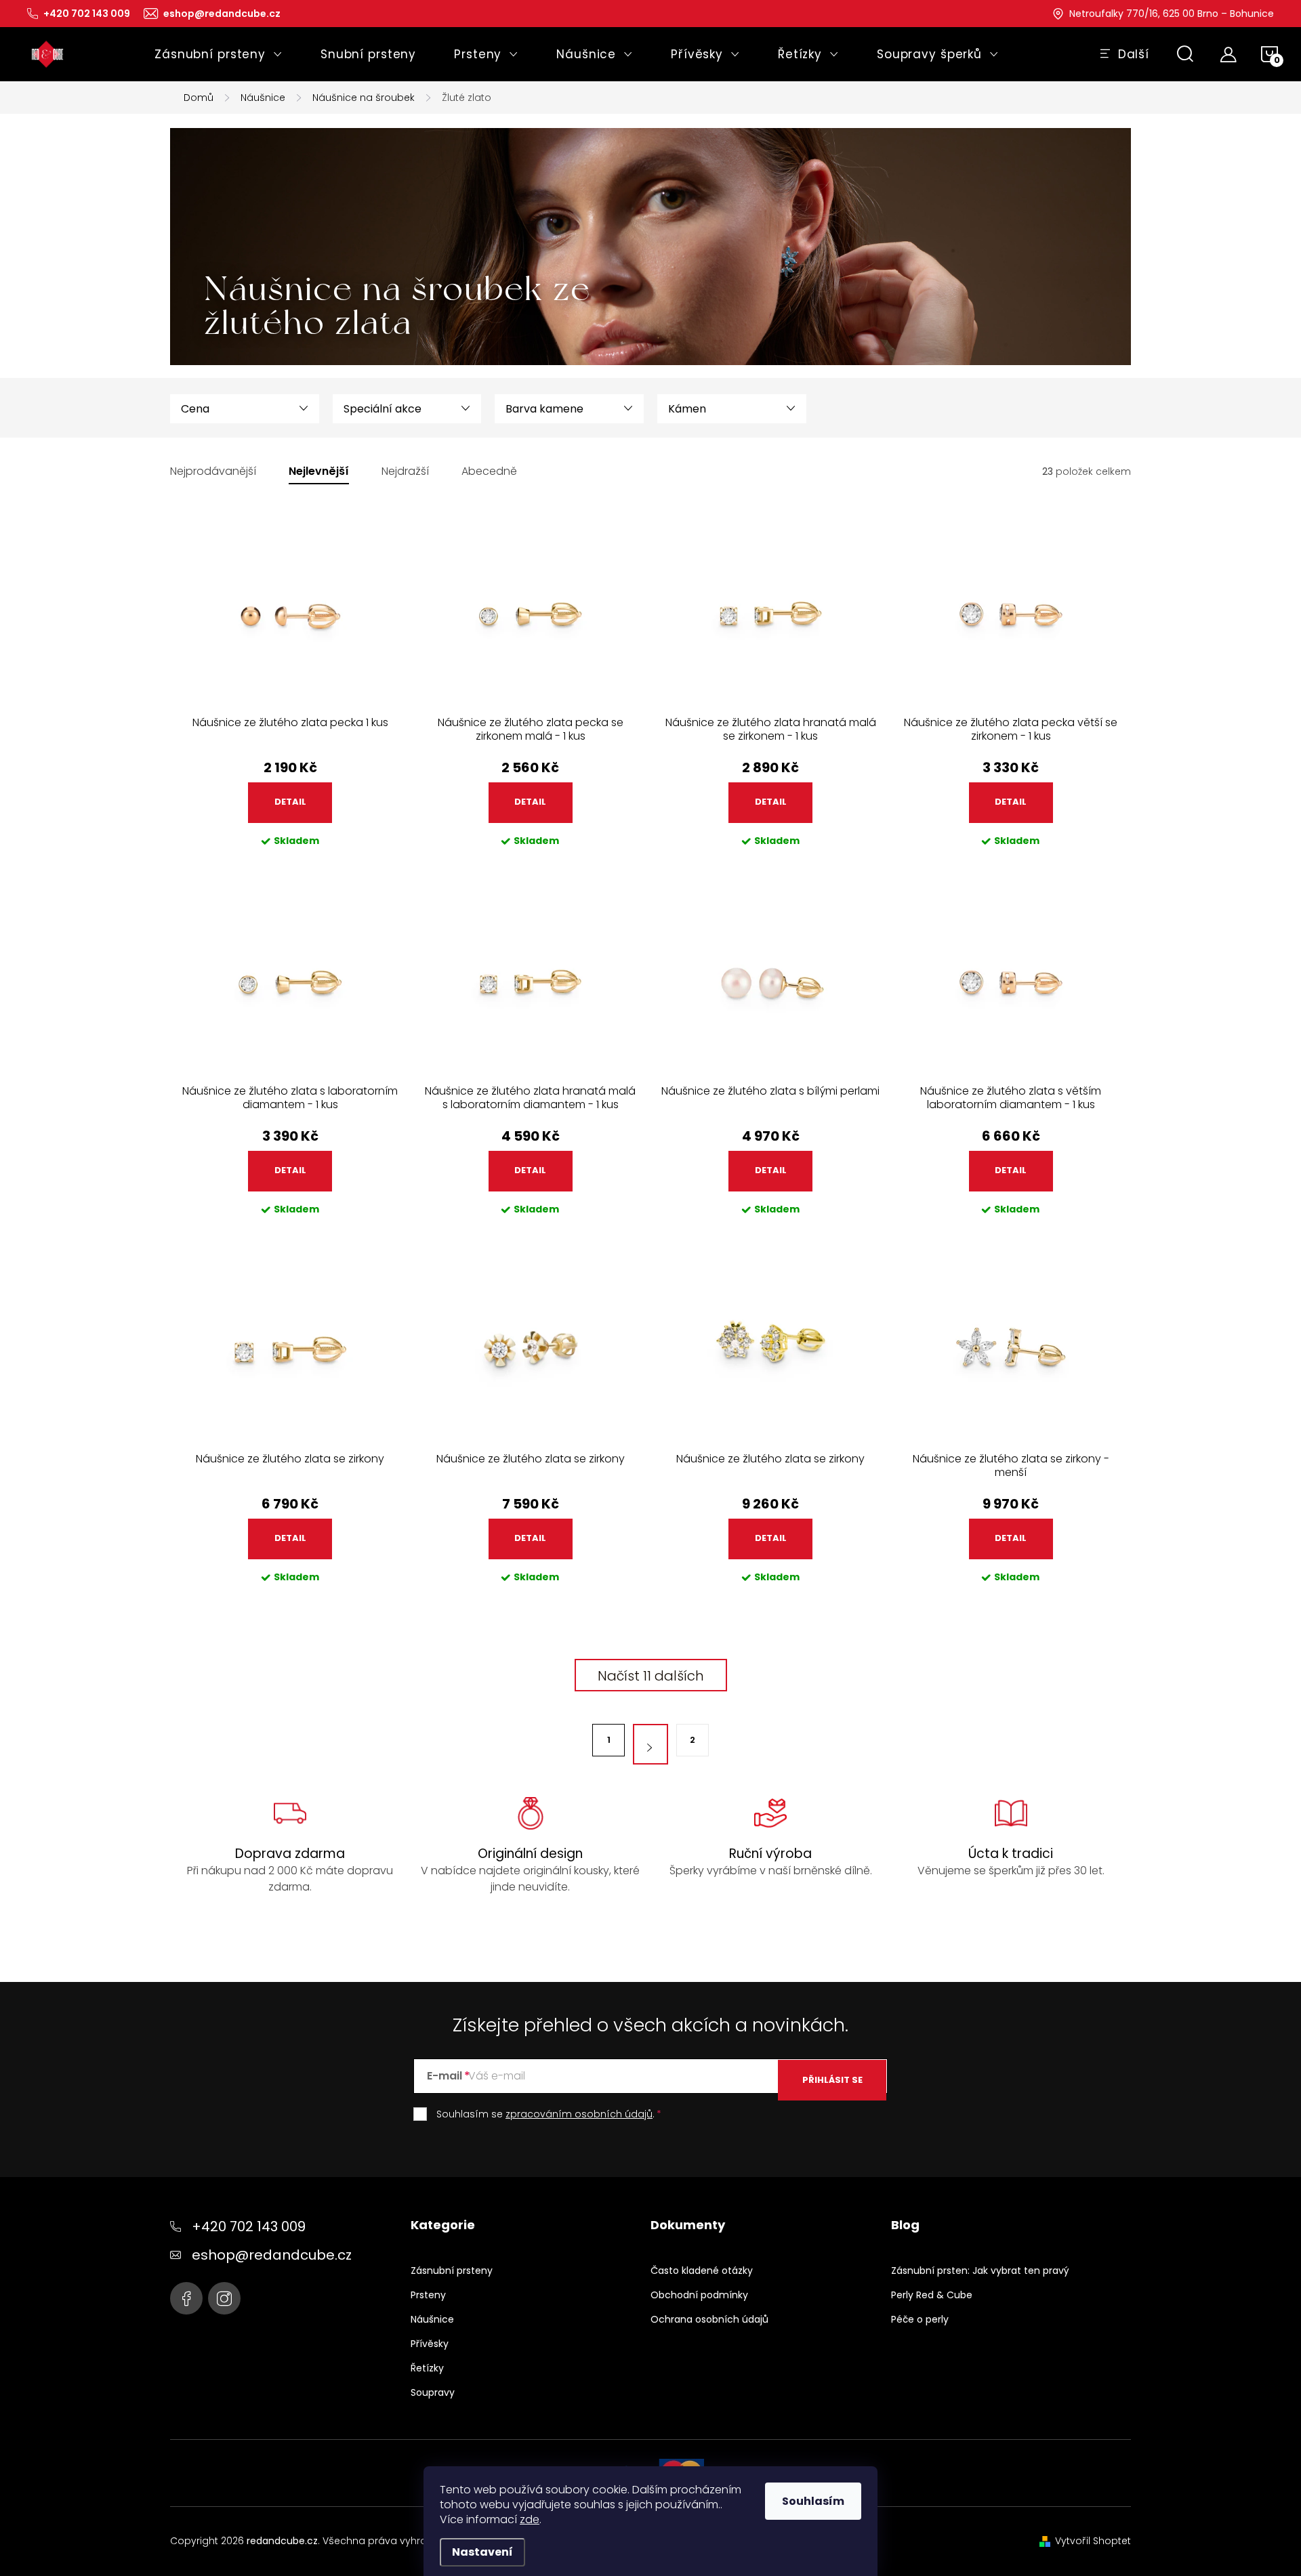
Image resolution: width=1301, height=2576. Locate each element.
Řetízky (427, 2368)
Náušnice (432, 2319)
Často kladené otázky (702, 2271)
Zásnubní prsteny (452, 2271)
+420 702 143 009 (249, 2226)
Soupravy (433, 2392)
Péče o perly (920, 2319)
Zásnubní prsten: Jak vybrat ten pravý (980, 2271)
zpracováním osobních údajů (579, 2114)
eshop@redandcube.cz (272, 2255)
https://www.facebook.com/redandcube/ (186, 2298)
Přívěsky (430, 2344)
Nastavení (482, 2552)
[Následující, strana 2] (650, 1744)
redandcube (224, 2298)
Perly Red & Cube (932, 2295)
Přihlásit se (832, 2080)
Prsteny (428, 2295)
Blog (905, 2225)
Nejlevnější (319, 472)
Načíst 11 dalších (651, 1676)
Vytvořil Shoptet (1093, 2541)
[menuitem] (219, 54)
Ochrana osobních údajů (709, 2319)
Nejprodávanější (213, 472)
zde (530, 2519)
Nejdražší (405, 472)
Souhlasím (813, 2501)
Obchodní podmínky (699, 2295)
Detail (290, 802)
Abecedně (489, 472)
